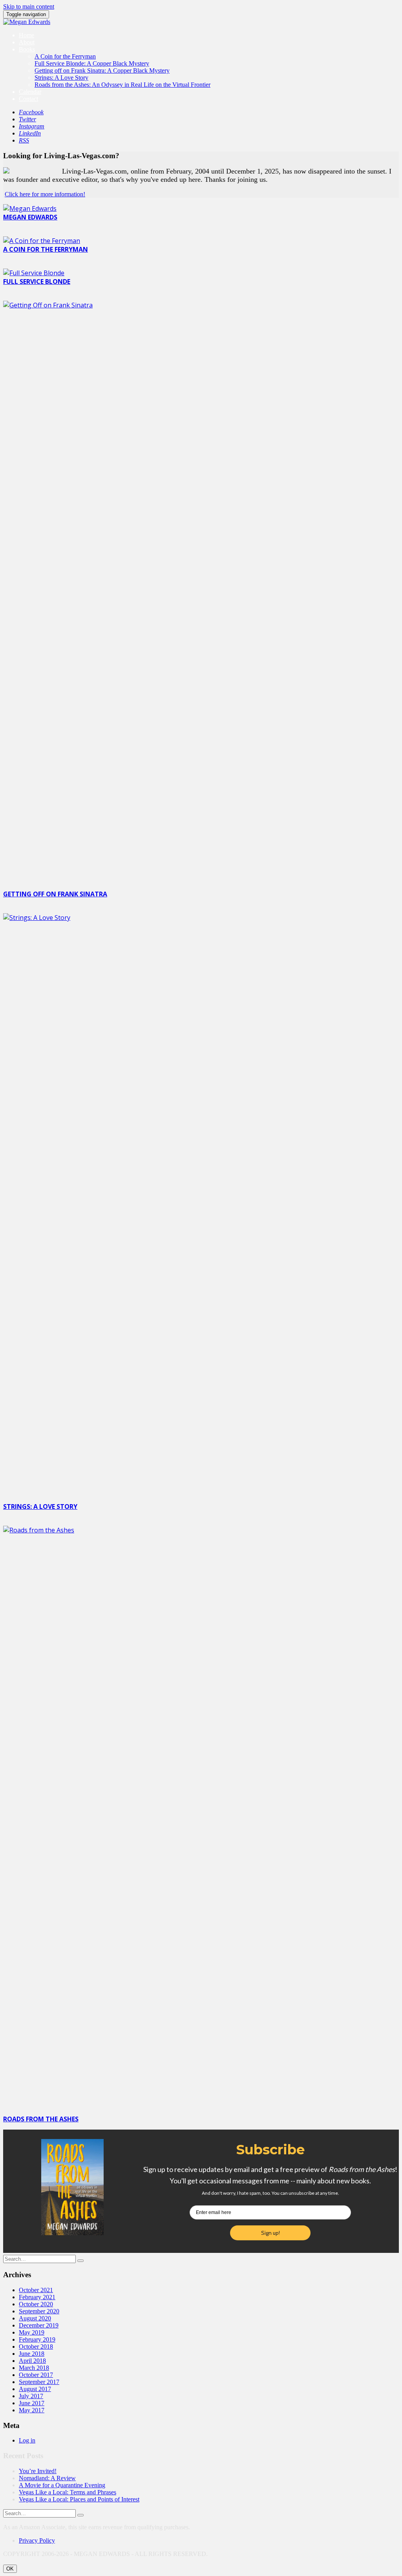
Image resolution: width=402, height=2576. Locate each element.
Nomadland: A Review (47, 2478)
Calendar (30, 92)
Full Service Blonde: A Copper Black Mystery (92, 63)
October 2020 (36, 2304)
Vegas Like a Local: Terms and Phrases (68, 2492)
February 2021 (37, 2297)
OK (10, 2569)
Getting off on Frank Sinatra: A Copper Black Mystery (102, 70)
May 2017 (32, 2410)
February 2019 (37, 2339)
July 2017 (31, 2396)
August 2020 (35, 2318)
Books (27, 49)
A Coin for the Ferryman (65, 56)
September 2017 (39, 2382)
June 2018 (32, 2354)
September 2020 (39, 2311)
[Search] (80, 2261)
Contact (28, 99)
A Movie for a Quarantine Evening (62, 2485)
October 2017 (36, 2375)
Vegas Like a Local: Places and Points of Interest (79, 2499)
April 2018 (32, 2361)
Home (26, 35)
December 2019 (39, 2325)
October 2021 (36, 2290)
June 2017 (32, 2403)
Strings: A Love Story (61, 78)
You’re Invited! (38, 2471)
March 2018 (34, 2368)
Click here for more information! (45, 194)
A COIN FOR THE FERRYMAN (46, 249)
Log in (27, 2440)
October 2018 (36, 2347)
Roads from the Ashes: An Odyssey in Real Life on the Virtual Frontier (122, 85)
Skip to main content (29, 6)
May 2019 (32, 2332)
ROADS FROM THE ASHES (41, 2119)
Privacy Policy (37, 2540)
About (27, 42)
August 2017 (35, 2389)
